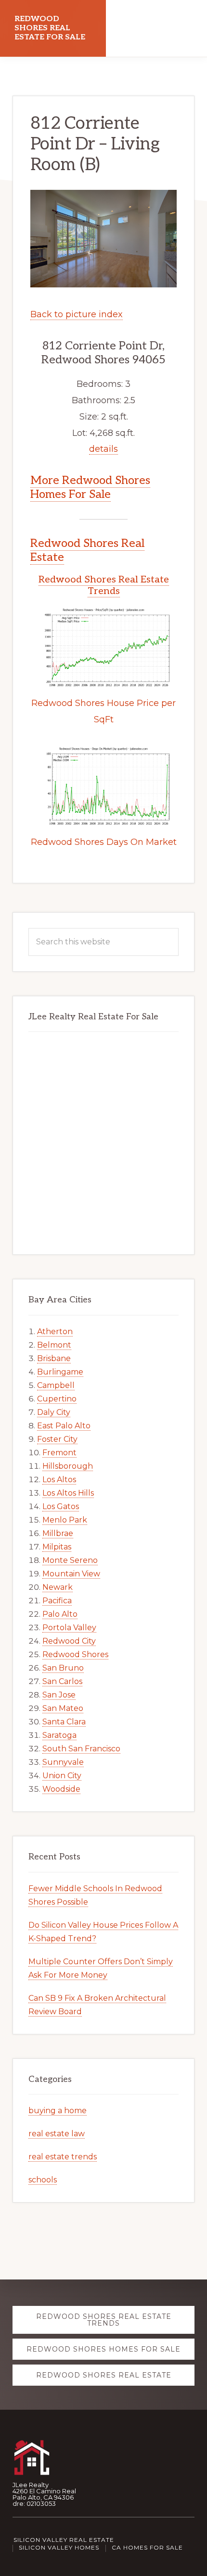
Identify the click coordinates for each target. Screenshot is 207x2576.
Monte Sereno (70, 1560)
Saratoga (59, 1735)
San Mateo (63, 1708)
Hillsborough (68, 1466)
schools (43, 2180)
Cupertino (57, 1399)
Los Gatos (61, 1506)
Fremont (59, 1453)
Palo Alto (60, 1614)
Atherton (55, 1331)
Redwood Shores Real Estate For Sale (50, 28)
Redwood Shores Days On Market (104, 842)
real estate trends (63, 2157)
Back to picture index (77, 314)
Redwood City (69, 1641)
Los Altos (59, 1480)
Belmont (54, 1345)
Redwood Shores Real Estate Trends (104, 585)
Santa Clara (64, 1722)
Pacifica (57, 1601)
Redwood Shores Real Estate (87, 550)
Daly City (54, 1412)
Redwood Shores (75, 1654)
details (103, 449)
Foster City (57, 1439)
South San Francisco (81, 1749)
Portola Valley (69, 1628)
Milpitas (57, 1547)
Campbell (56, 1385)
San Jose (59, 1695)
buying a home (58, 2111)
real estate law (57, 2134)
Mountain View (71, 1574)
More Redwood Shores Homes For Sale (90, 487)
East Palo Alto (64, 1426)
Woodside (61, 1789)
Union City (62, 1776)
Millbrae (58, 1533)
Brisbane (54, 1358)
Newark (58, 1587)
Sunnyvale (63, 1762)
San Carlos (62, 1681)
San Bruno (63, 1668)
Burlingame (60, 1372)
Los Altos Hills (68, 1493)
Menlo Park (65, 1520)
